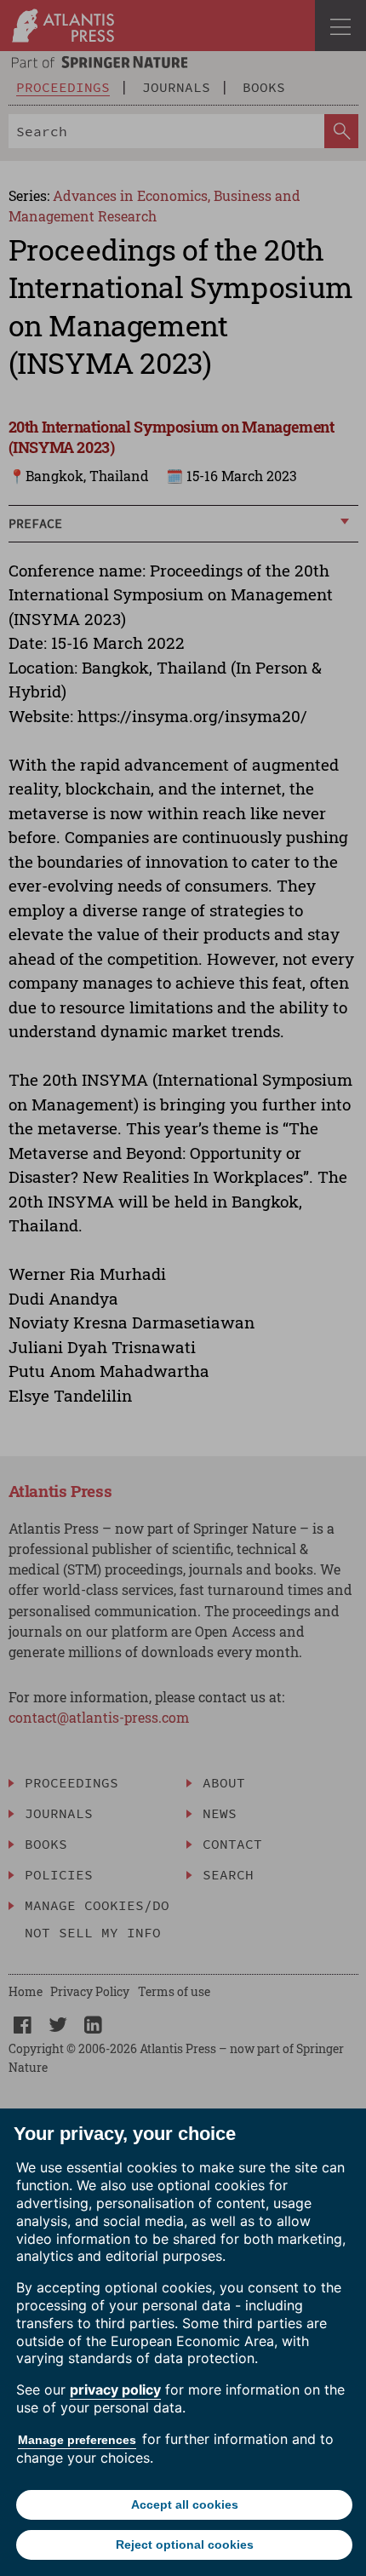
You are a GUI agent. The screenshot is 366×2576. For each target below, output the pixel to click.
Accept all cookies (185, 2504)
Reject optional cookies (185, 2544)
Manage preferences (77, 2440)
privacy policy (115, 2390)
